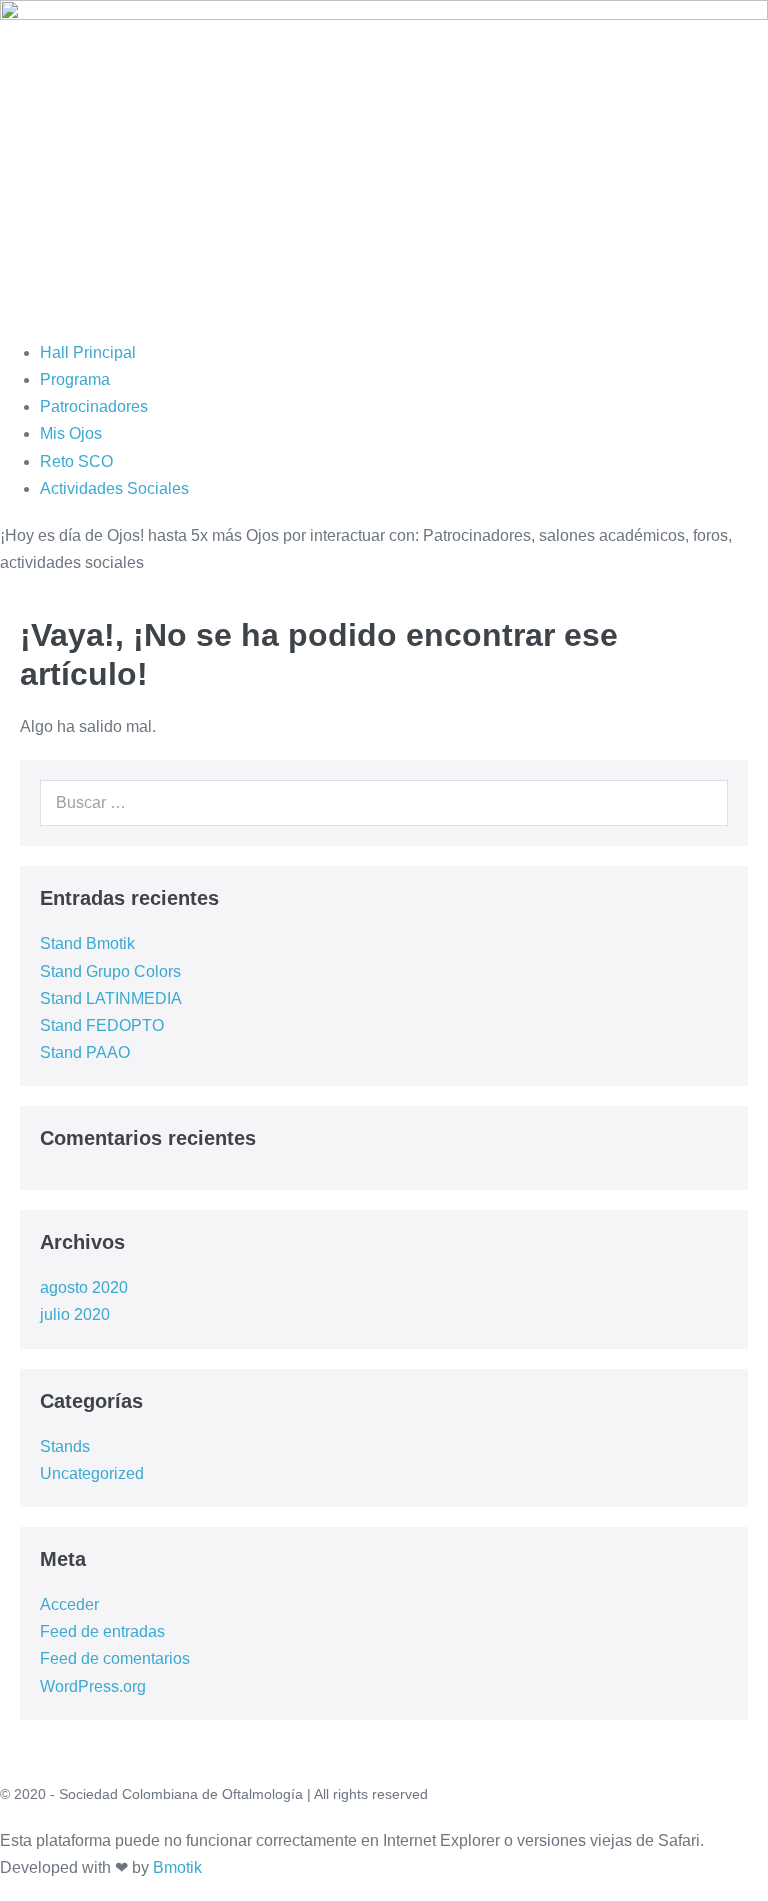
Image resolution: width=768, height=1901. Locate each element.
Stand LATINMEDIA (111, 998)
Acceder (69, 1604)
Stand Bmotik (87, 943)
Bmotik (177, 1867)
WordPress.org (93, 1686)
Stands (65, 1446)
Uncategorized (92, 1473)
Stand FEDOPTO (102, 1025)
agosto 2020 (84, 1287)
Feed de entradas (102, 1631)
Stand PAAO (85, 1052)
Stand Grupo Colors (110, 971)
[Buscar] (702, 803)
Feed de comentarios (115, 1658)
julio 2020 (75, 1314)
